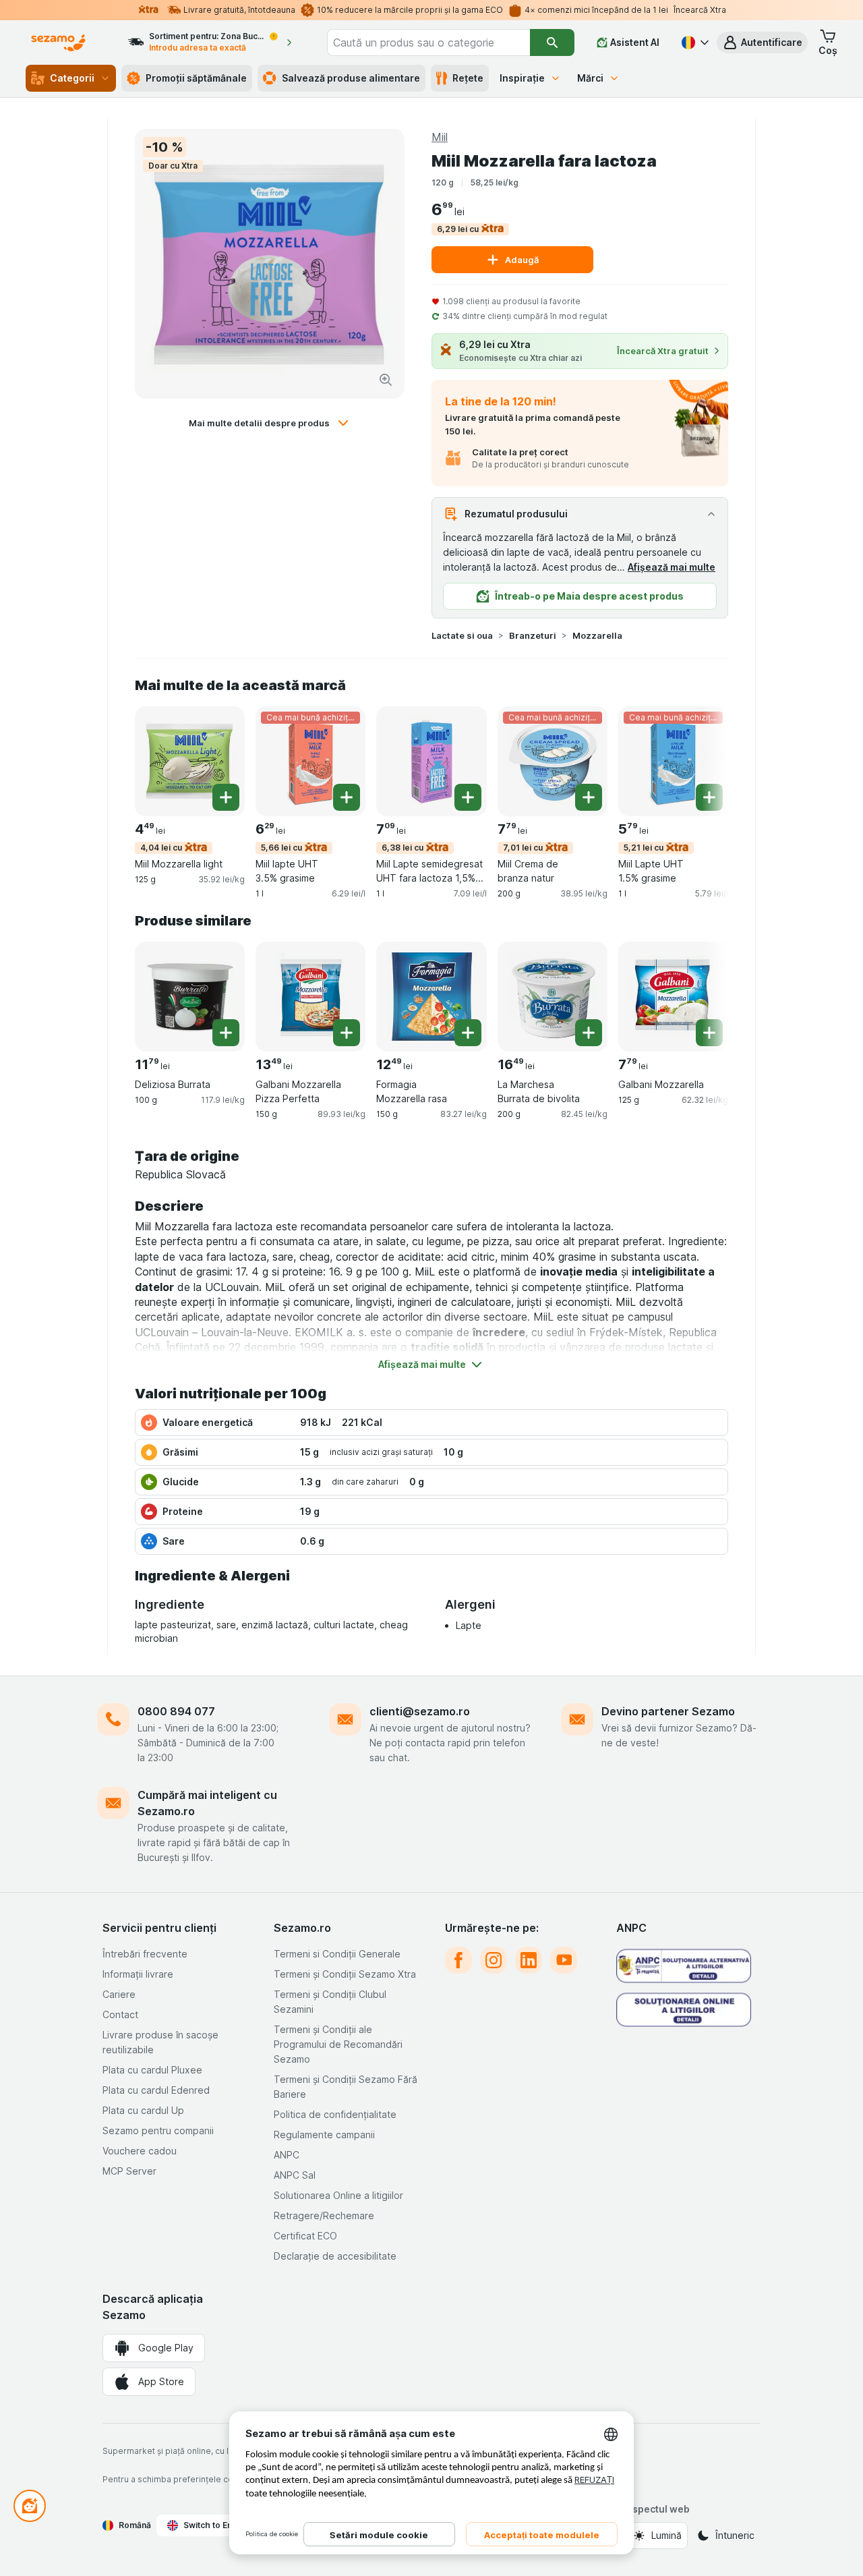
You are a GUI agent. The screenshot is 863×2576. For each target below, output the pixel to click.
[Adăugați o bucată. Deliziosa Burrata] (226, 1033)
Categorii (72, 78)
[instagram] (494, 1960)
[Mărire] (386, 380)
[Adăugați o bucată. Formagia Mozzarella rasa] (468, 1033)
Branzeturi (533, 635)
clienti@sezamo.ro (420, 1711)
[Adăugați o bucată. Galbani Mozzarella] (709, 1033)
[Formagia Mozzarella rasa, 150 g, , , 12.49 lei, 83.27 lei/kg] (431, 997)
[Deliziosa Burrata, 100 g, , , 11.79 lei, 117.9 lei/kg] (190, 997)
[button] (762, 42)
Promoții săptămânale (196, 78)
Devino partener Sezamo (668, 1711)
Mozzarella (597, 635)
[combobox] (428, 42)
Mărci (590, 78)
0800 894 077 (176, 1711)
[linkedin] (529, 1960)
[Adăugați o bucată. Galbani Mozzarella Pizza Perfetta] (347, 1033)
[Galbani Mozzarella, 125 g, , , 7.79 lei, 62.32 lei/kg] (673, 997)
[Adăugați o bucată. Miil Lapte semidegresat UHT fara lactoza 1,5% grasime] (468, 797)
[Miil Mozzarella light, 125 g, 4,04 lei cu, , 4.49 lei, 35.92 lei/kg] (190, 761)
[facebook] (458, 1960)
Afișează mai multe (672, 567)
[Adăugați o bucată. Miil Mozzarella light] (226, 797)
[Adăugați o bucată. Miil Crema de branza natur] (589, 797)
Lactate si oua (462, 635)
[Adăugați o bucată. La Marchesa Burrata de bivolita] (589, 1033)
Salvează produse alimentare (351, 78)
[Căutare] (552, 42)
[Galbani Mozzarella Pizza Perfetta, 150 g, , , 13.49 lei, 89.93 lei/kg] (310, 997)
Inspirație (522, 78)
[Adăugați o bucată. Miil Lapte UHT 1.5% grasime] (709, 797)
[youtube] (564, 1960)
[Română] (694, 42)
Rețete (468, 78)
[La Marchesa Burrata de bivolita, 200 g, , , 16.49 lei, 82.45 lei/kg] (553, 997)
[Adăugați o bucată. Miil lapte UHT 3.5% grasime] (347, 797)
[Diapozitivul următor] (701, 760)
